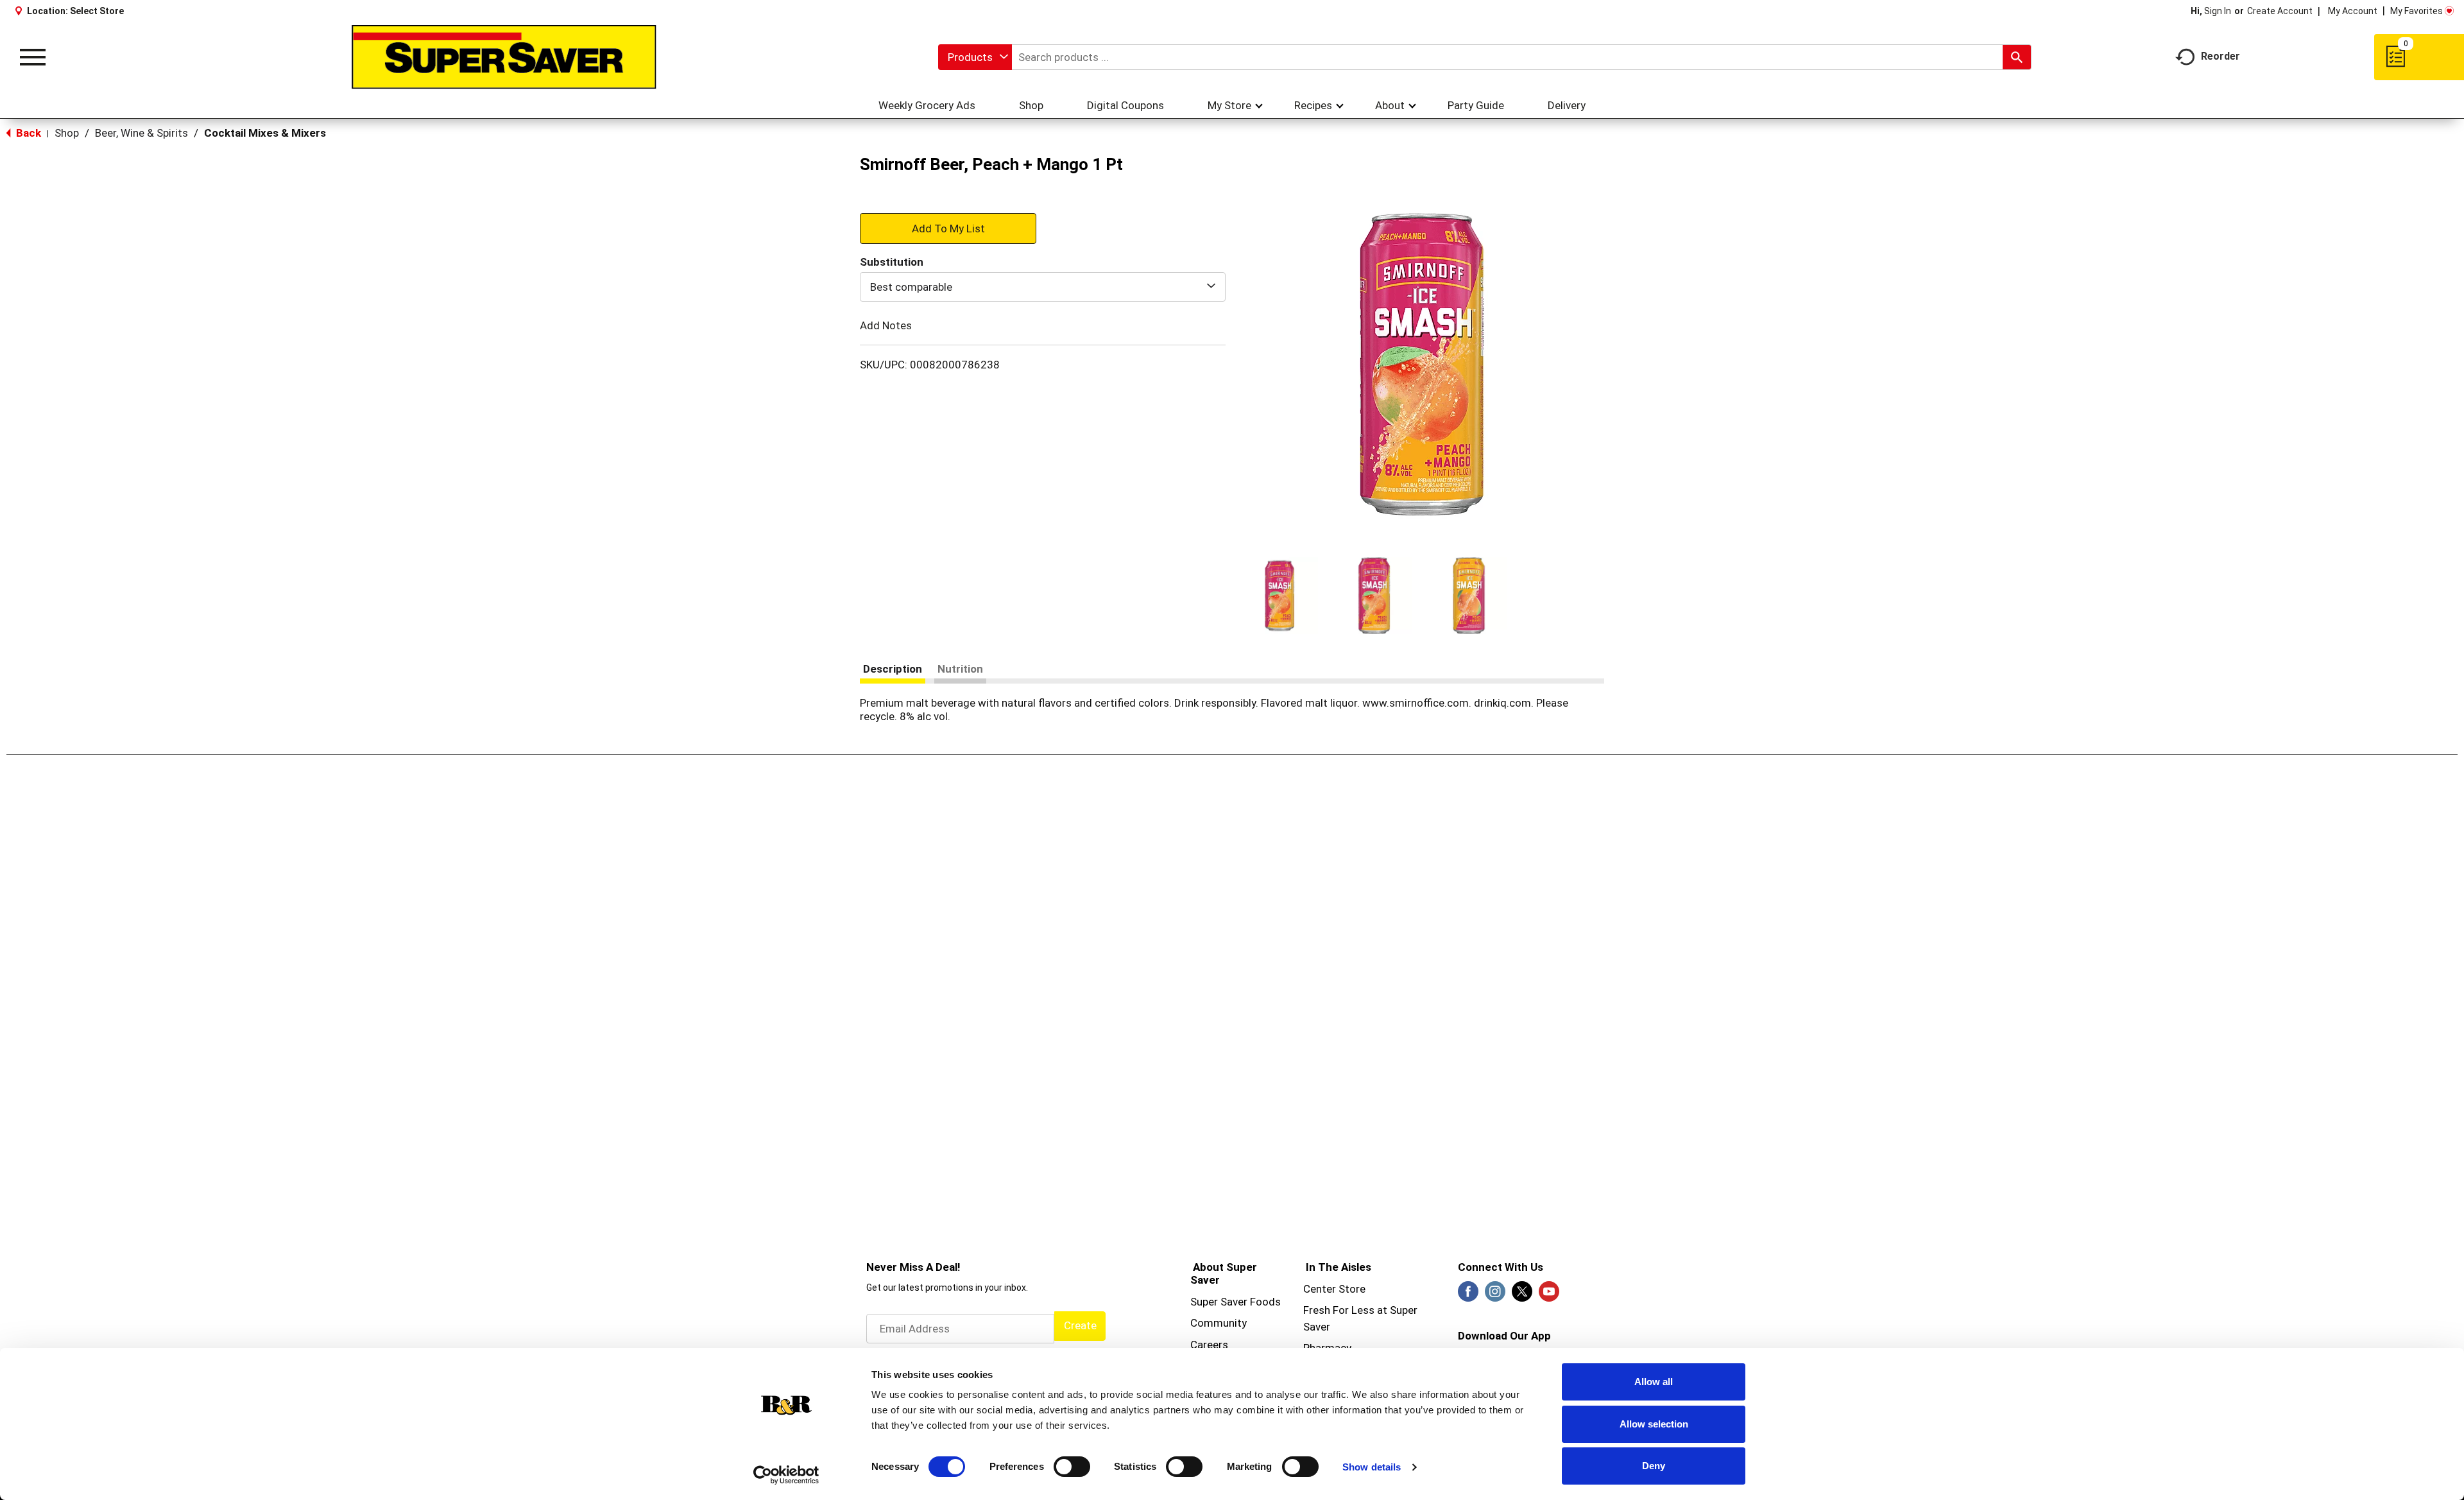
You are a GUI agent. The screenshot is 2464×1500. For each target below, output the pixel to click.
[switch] (1072, 1467)
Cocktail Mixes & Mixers (265, 133)
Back (27, 133)
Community (1219, 1323)
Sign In (2218, 11)
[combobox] (975, 57)
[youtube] (1549, 1295)
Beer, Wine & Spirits (141, 133)
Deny (1654, 1466)
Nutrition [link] (960, 669)
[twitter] (1522, 1295)
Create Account (2280, 11)
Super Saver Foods (1236, 1302)
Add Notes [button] (886, 325)
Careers (1209, 1345)
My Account (2353, 11)
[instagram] (1495, 1295)
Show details (1372, 1467)
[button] (1279, 596)
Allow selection (1654, 1424)
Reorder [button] (2220, 56)
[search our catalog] (2017, 57)
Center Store (1334, 1289)
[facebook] (1468, 1295)
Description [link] (893, 669)
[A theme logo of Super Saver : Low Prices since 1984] (504, 57)
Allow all (1654, 1382)
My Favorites (2417, 11)
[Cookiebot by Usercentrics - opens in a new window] (786, 1475)
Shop (67, 133)
